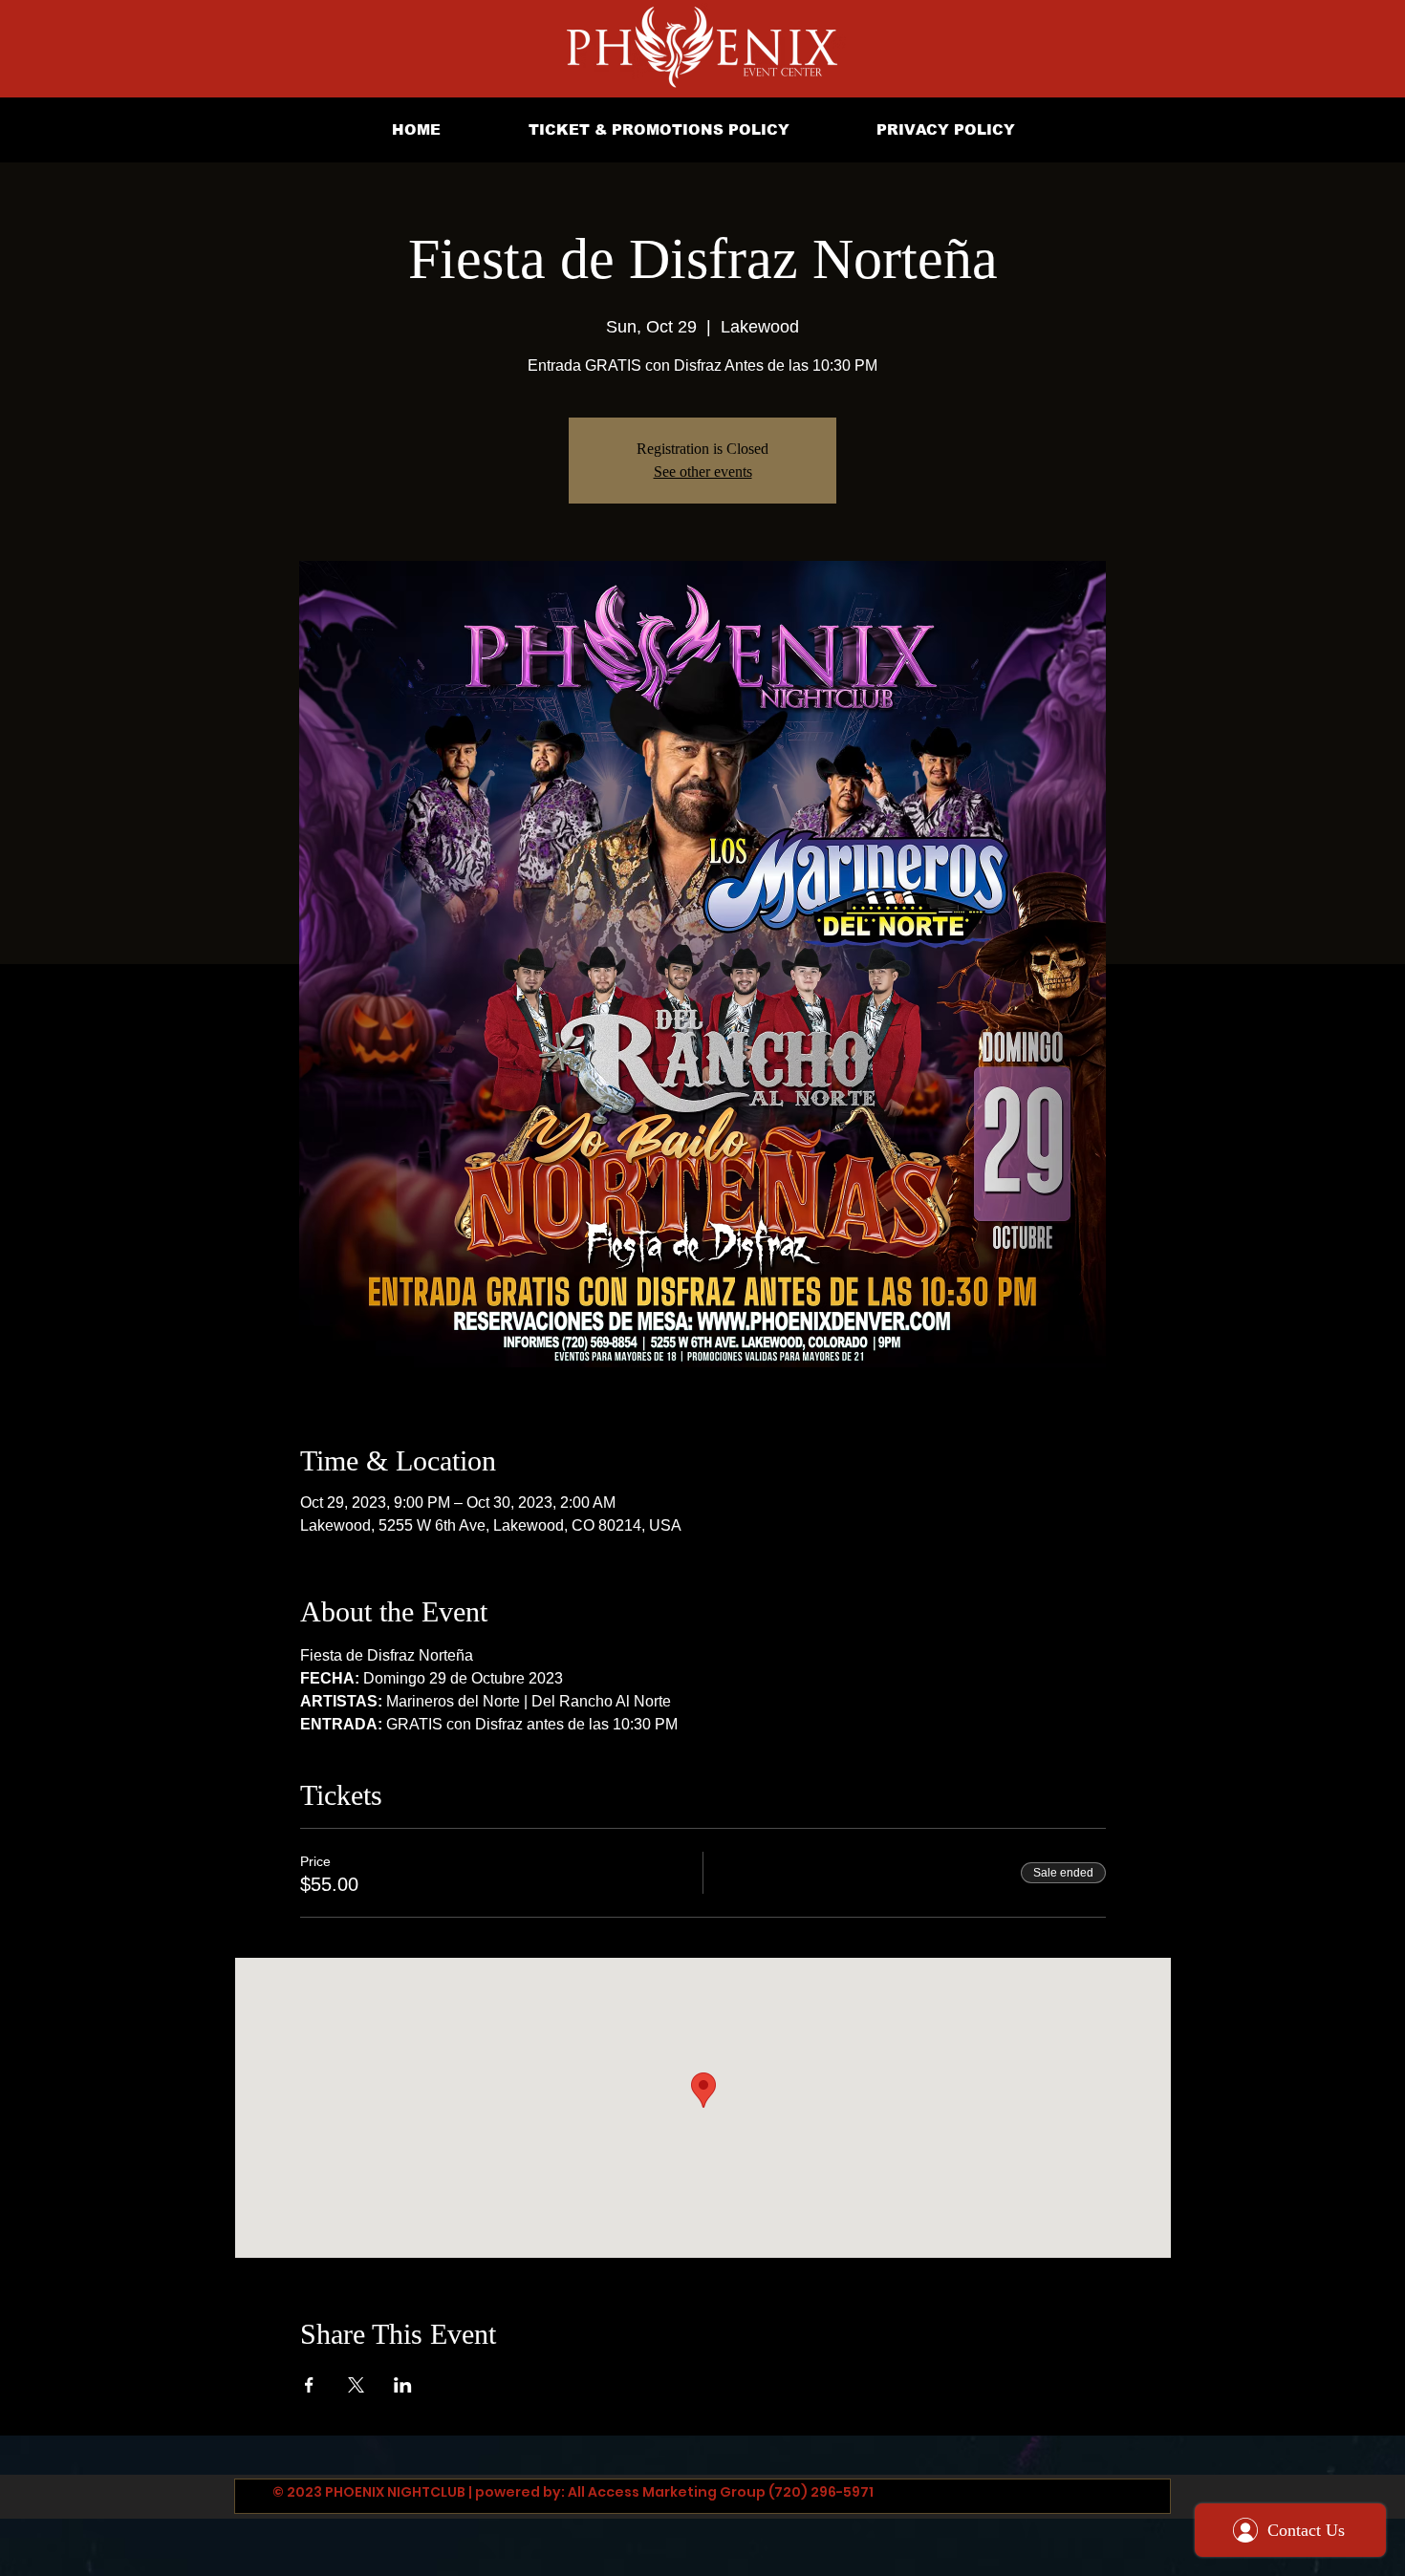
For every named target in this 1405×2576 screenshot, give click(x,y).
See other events (703, 472)
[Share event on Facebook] (309, 2385)
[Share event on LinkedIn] (403, 2385)
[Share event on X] (356, 2385)
